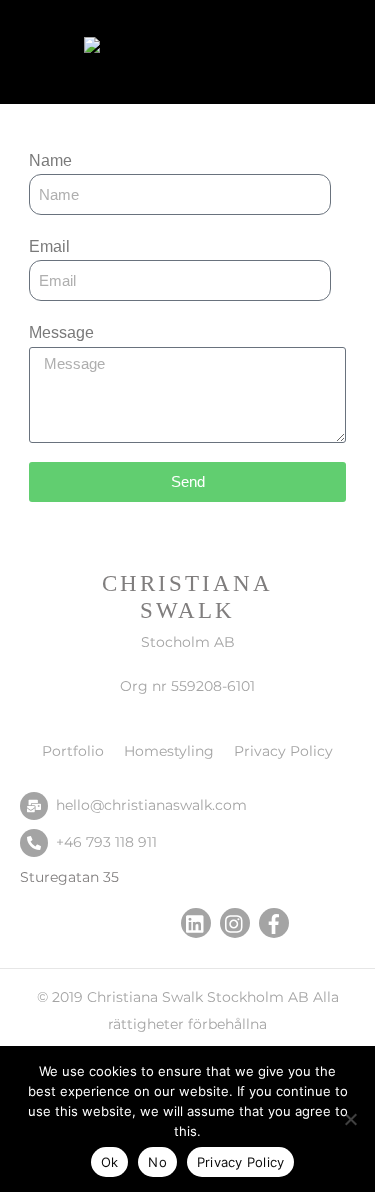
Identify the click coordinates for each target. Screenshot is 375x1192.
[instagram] (235, 921)
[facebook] (274, 921)
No (157, 1162)
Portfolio (73, 751)
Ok (110, 1162)
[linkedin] (196, 921)
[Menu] (336, 27)
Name (50, 160)
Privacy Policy (283, 751)
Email (49, 246)
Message (61, 332)
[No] (350, 1119)
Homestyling (169, 751)
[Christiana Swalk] (183, 50)
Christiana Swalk (145, 997)
